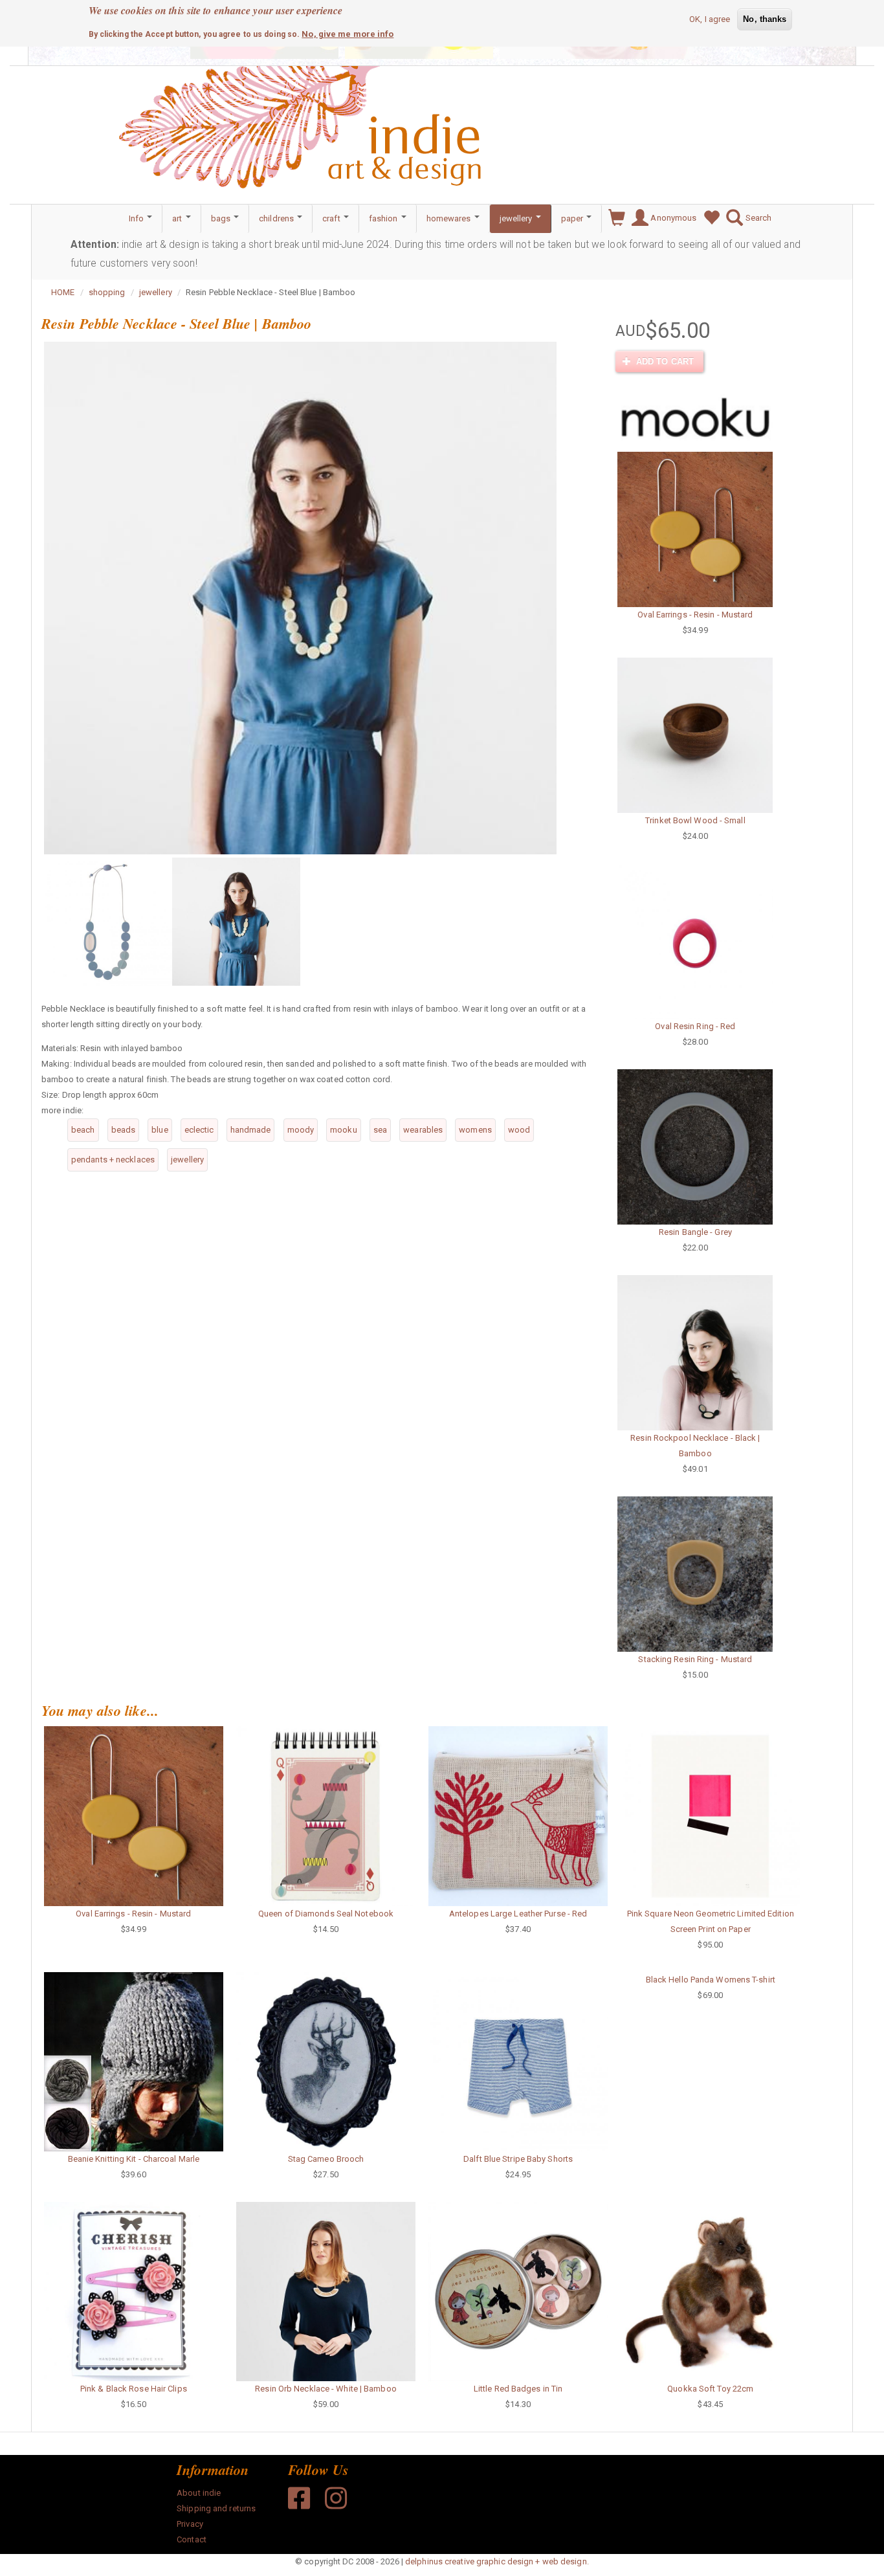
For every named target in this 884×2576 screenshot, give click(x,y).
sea (380, 1130)
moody (301, 1130)
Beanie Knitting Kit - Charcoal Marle (134, 2159)
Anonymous (672, 218)
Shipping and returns (216, 2508)
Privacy (190, 2524)
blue (160, 1130)
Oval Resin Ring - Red (695, 1026)
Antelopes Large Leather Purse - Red (518, 1914)
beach (83, 1130)
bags (222, 218)
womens (475, 1130)
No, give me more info (348, 33)
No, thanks (765, 19)
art (178, 218)
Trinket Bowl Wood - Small (695, 820)
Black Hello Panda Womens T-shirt (711, 1980)
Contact (192, 2539)
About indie (199, 2493)
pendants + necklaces (113, 1160)
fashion (384, 218)
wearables (423, 1130)
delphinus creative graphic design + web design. (497, 2561)
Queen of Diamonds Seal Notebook (326, 1914)
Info (138, 218)
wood (519, 1130)
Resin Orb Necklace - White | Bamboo (326, 2389)
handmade (251, 1130)
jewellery (517, 218)
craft (332, 218)
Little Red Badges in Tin (518, 2389)
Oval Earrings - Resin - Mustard (695, 615)
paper (573, 218)
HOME (63, 292)
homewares (450, 218)
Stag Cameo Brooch (326, 2159)
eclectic (199, 1130)
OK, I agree (710, 19)
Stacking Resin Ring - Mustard (695, 1659)
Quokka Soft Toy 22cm (710, 2389)
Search (757, 218)
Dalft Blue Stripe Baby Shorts (518, 2159)
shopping (107, 292)
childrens (277, 218)
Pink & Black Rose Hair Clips (134, 2389)
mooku (344, 1130)
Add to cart (664, 361)
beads (124, 1130)
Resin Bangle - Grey (695, 1232)
